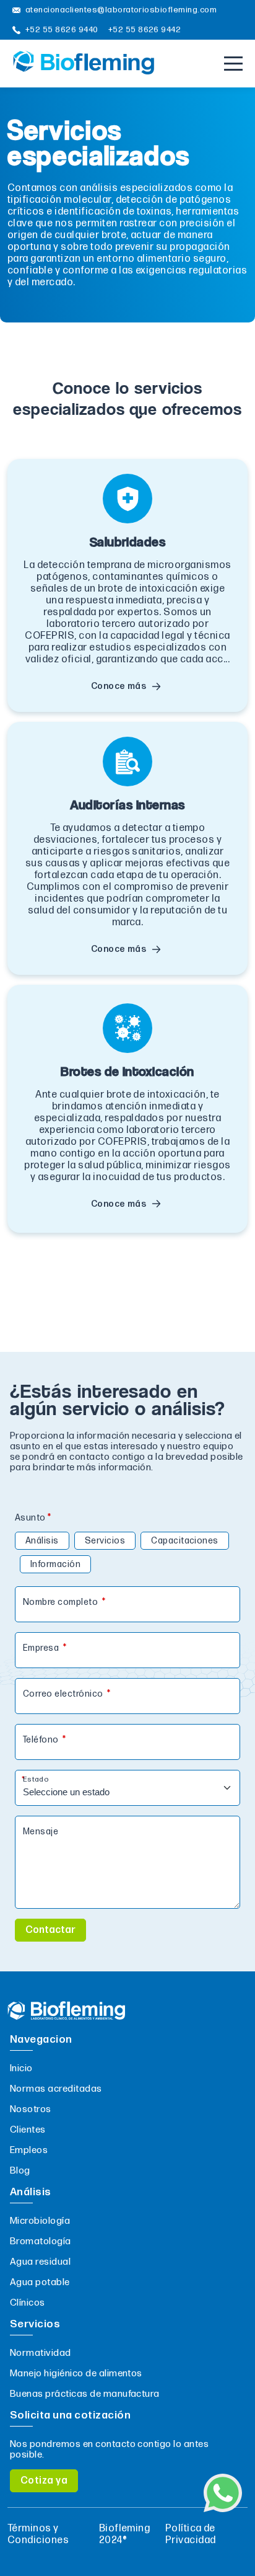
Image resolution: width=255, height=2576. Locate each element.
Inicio (21, 2068)
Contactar (50, 1930)
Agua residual (40, 2262)
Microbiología (40, 2221)
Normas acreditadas (56, 2089)
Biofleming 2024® (125, 2534)
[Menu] (233, 64)
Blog (20, 2171)
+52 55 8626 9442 (145, 30)
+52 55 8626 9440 (62, 30)
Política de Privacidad (191, 2534)
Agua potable (40, 2282)
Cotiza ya (44, 2481)
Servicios (105, 1541)
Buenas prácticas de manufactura (85, 2394)
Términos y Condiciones (38, 2534)
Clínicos (28, 2303)
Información (55, 1564)
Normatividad (41, 2353)
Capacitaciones (185, 1541)
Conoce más (119, 686)
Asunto (30, 1518)
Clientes (28, 2130)
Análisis (42, 1541)
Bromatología (41, 2241)
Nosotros (31, 2109)
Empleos (29, 2150)
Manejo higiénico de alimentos (76, 2374)
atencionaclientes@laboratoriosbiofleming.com (121, 10)
